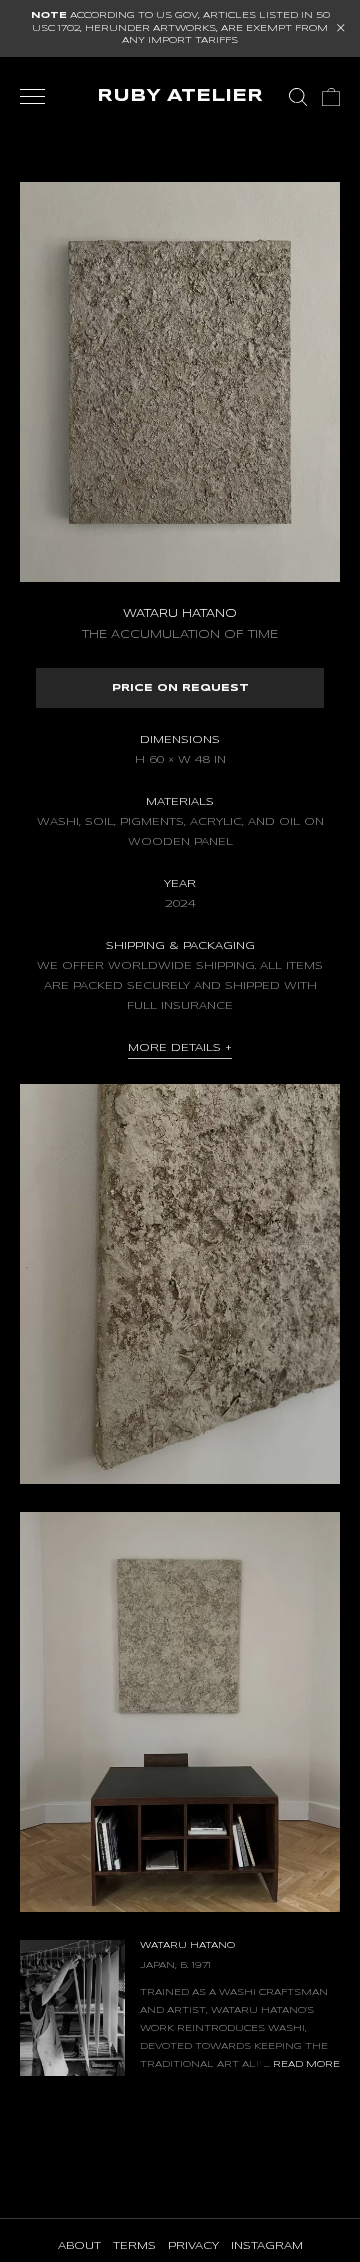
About (79, 2246)
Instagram (267, 2246)
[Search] (298, 97)
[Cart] (331, 97)
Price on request (180, 688)
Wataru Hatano (75, 114)
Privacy (193, 2246)
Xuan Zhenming (206, 114)
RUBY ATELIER (180, 96)
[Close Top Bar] (341, 28)
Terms (134, 2246)
